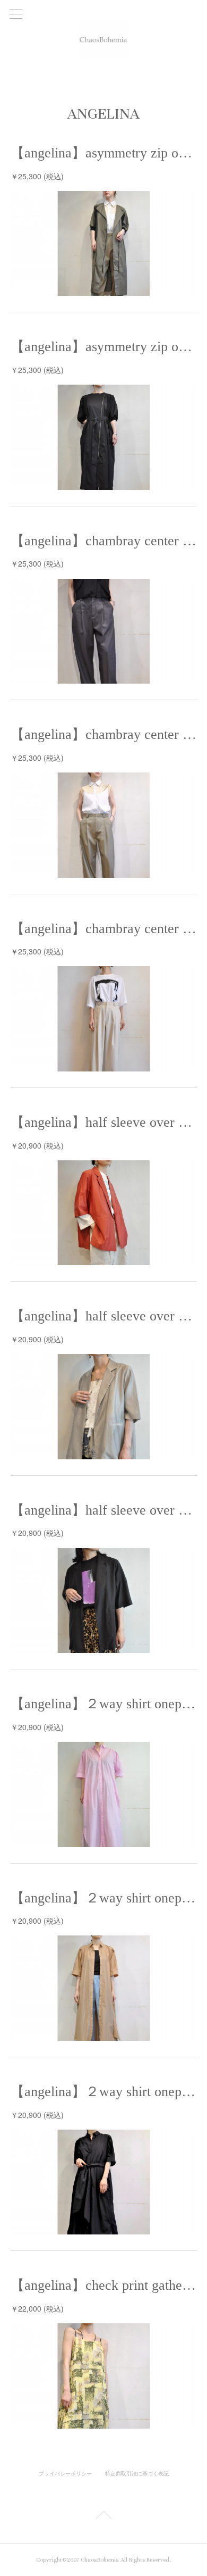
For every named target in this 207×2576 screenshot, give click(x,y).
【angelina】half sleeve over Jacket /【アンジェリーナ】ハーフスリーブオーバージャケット (104, 1122)
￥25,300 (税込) (37, 176)
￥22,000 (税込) (37, 2308)
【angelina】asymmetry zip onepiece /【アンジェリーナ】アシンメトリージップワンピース (104, 153)
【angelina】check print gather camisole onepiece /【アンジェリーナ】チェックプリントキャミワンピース (104, 2285)
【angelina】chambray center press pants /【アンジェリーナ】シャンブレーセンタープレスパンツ (104, 541)
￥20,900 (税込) (37, 1145)
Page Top (103, 2517)
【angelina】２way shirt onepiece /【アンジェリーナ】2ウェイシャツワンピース (104, 1704)
